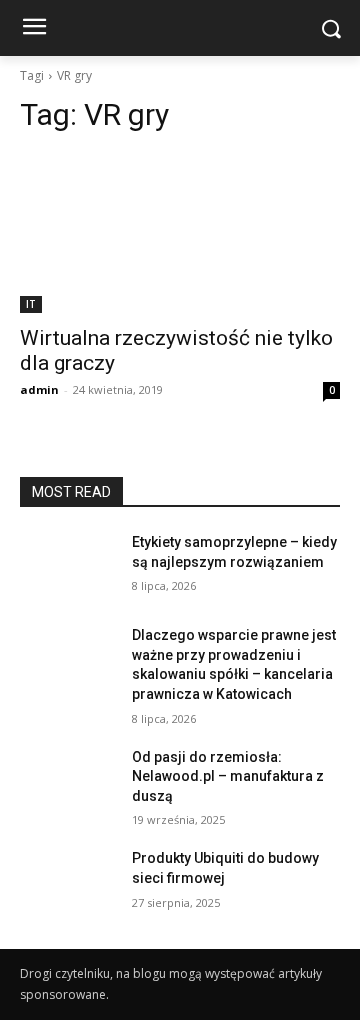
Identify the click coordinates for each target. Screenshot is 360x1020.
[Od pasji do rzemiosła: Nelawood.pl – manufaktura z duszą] (68, 781)
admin (39, 389)
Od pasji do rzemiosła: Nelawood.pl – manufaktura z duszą (228, 776)
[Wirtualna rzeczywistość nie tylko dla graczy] (180, 233)
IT (31, 304)
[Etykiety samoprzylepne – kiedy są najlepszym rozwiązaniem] (68, 566)
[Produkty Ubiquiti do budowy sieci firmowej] (68, 882)
